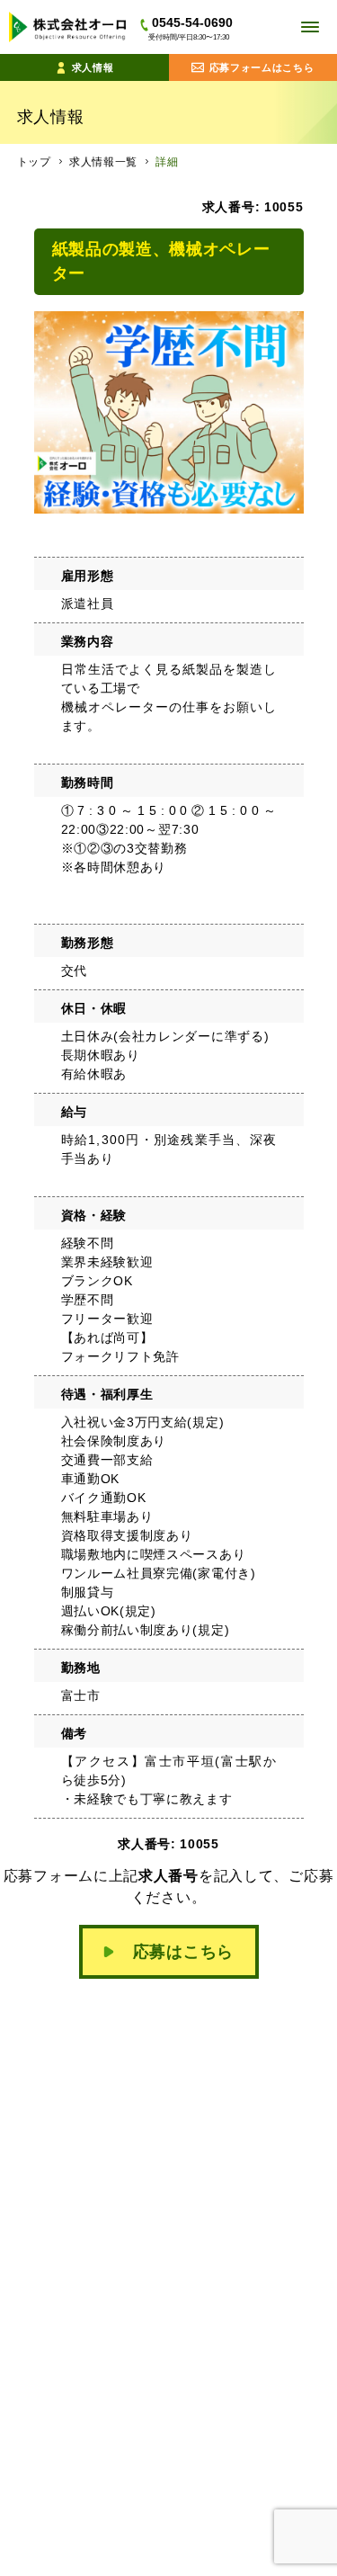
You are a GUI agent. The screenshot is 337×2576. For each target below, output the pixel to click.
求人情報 (93, 67)
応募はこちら (183, 1952)
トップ (34, 162)
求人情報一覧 (103, 162)
